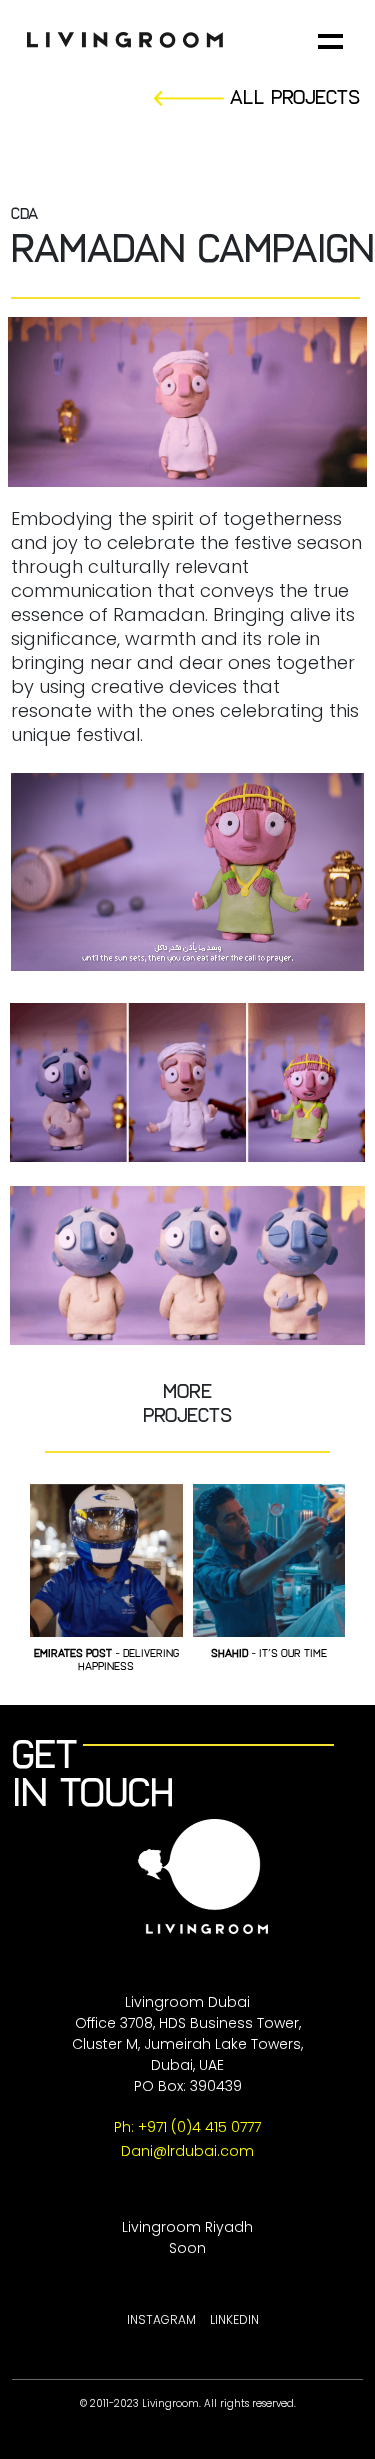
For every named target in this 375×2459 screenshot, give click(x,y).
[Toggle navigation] (336, 42)
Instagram (161, 2319)
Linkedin (234, 2319)
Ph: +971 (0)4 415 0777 (187, 2127)
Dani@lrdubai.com (187, 2151)
